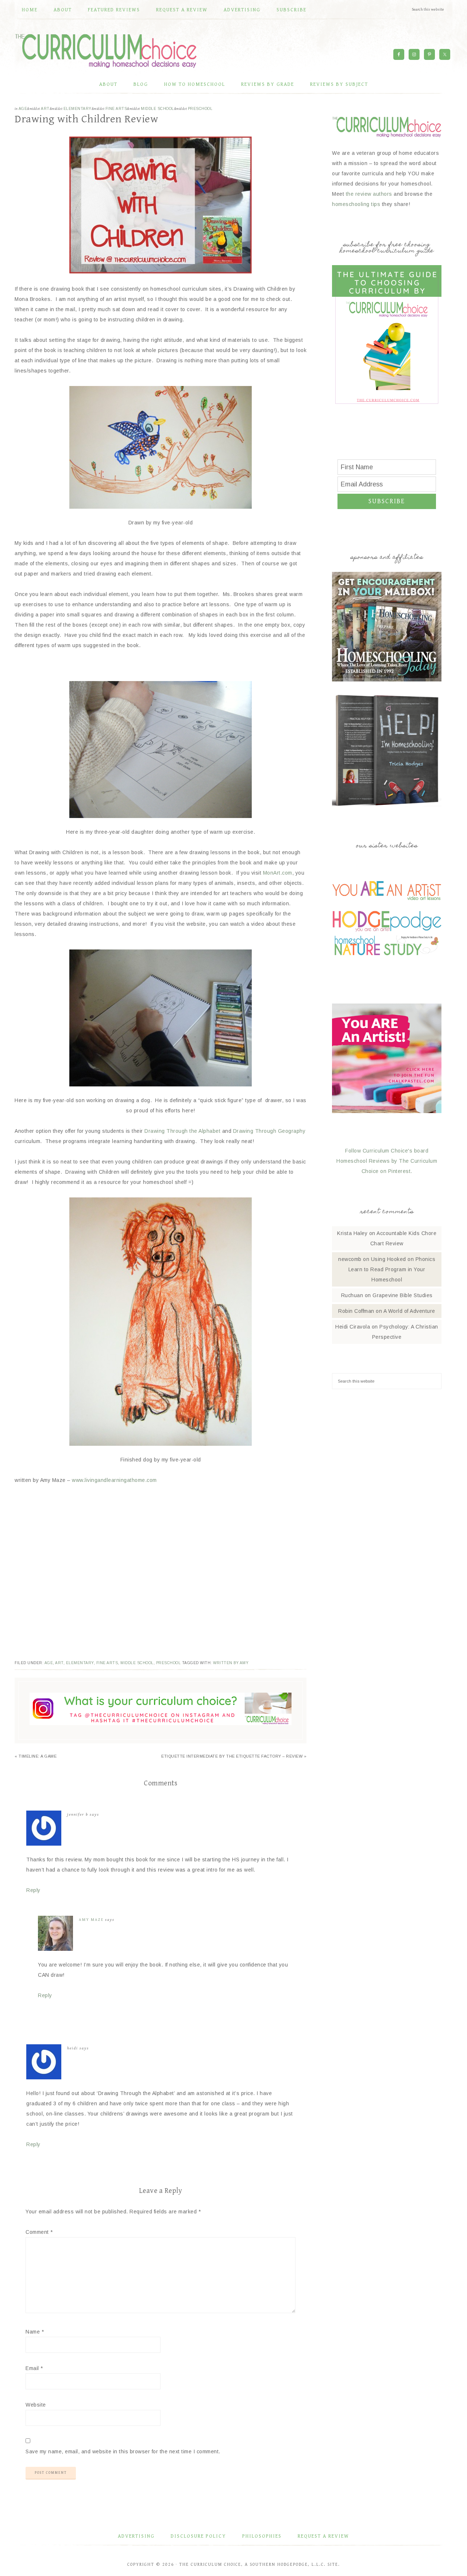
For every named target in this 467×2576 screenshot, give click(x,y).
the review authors (369, 194)
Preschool (200, 109)
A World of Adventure (409, 1311)
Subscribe (387, 501)
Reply (33, 1890)
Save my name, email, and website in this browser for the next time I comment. (123, 2451)
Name (35, 2332)
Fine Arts (116, 109)
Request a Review (323, 2536)
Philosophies (262, 2536)
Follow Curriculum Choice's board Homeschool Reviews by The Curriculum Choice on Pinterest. (387, 1161)
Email (34, 2368)
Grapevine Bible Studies (403, 1295)
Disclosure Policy (198, 2536)
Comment (39, 2232)
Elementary (78, 109)
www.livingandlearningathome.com (114, 1480)
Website (36, 2405)
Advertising (136, 2536)
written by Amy (231, 1663)
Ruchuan (352, 1295)
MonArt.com (278, 873)
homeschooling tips (356, 204)
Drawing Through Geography (268, 1131)
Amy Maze (91, 1920)
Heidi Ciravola (353, 1327)
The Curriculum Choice (106, 51)
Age (23, 109)
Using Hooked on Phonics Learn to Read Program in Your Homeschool (392, 1269)
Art (45, 109)
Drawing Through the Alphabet (182, 1131)
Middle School (157, 109)
